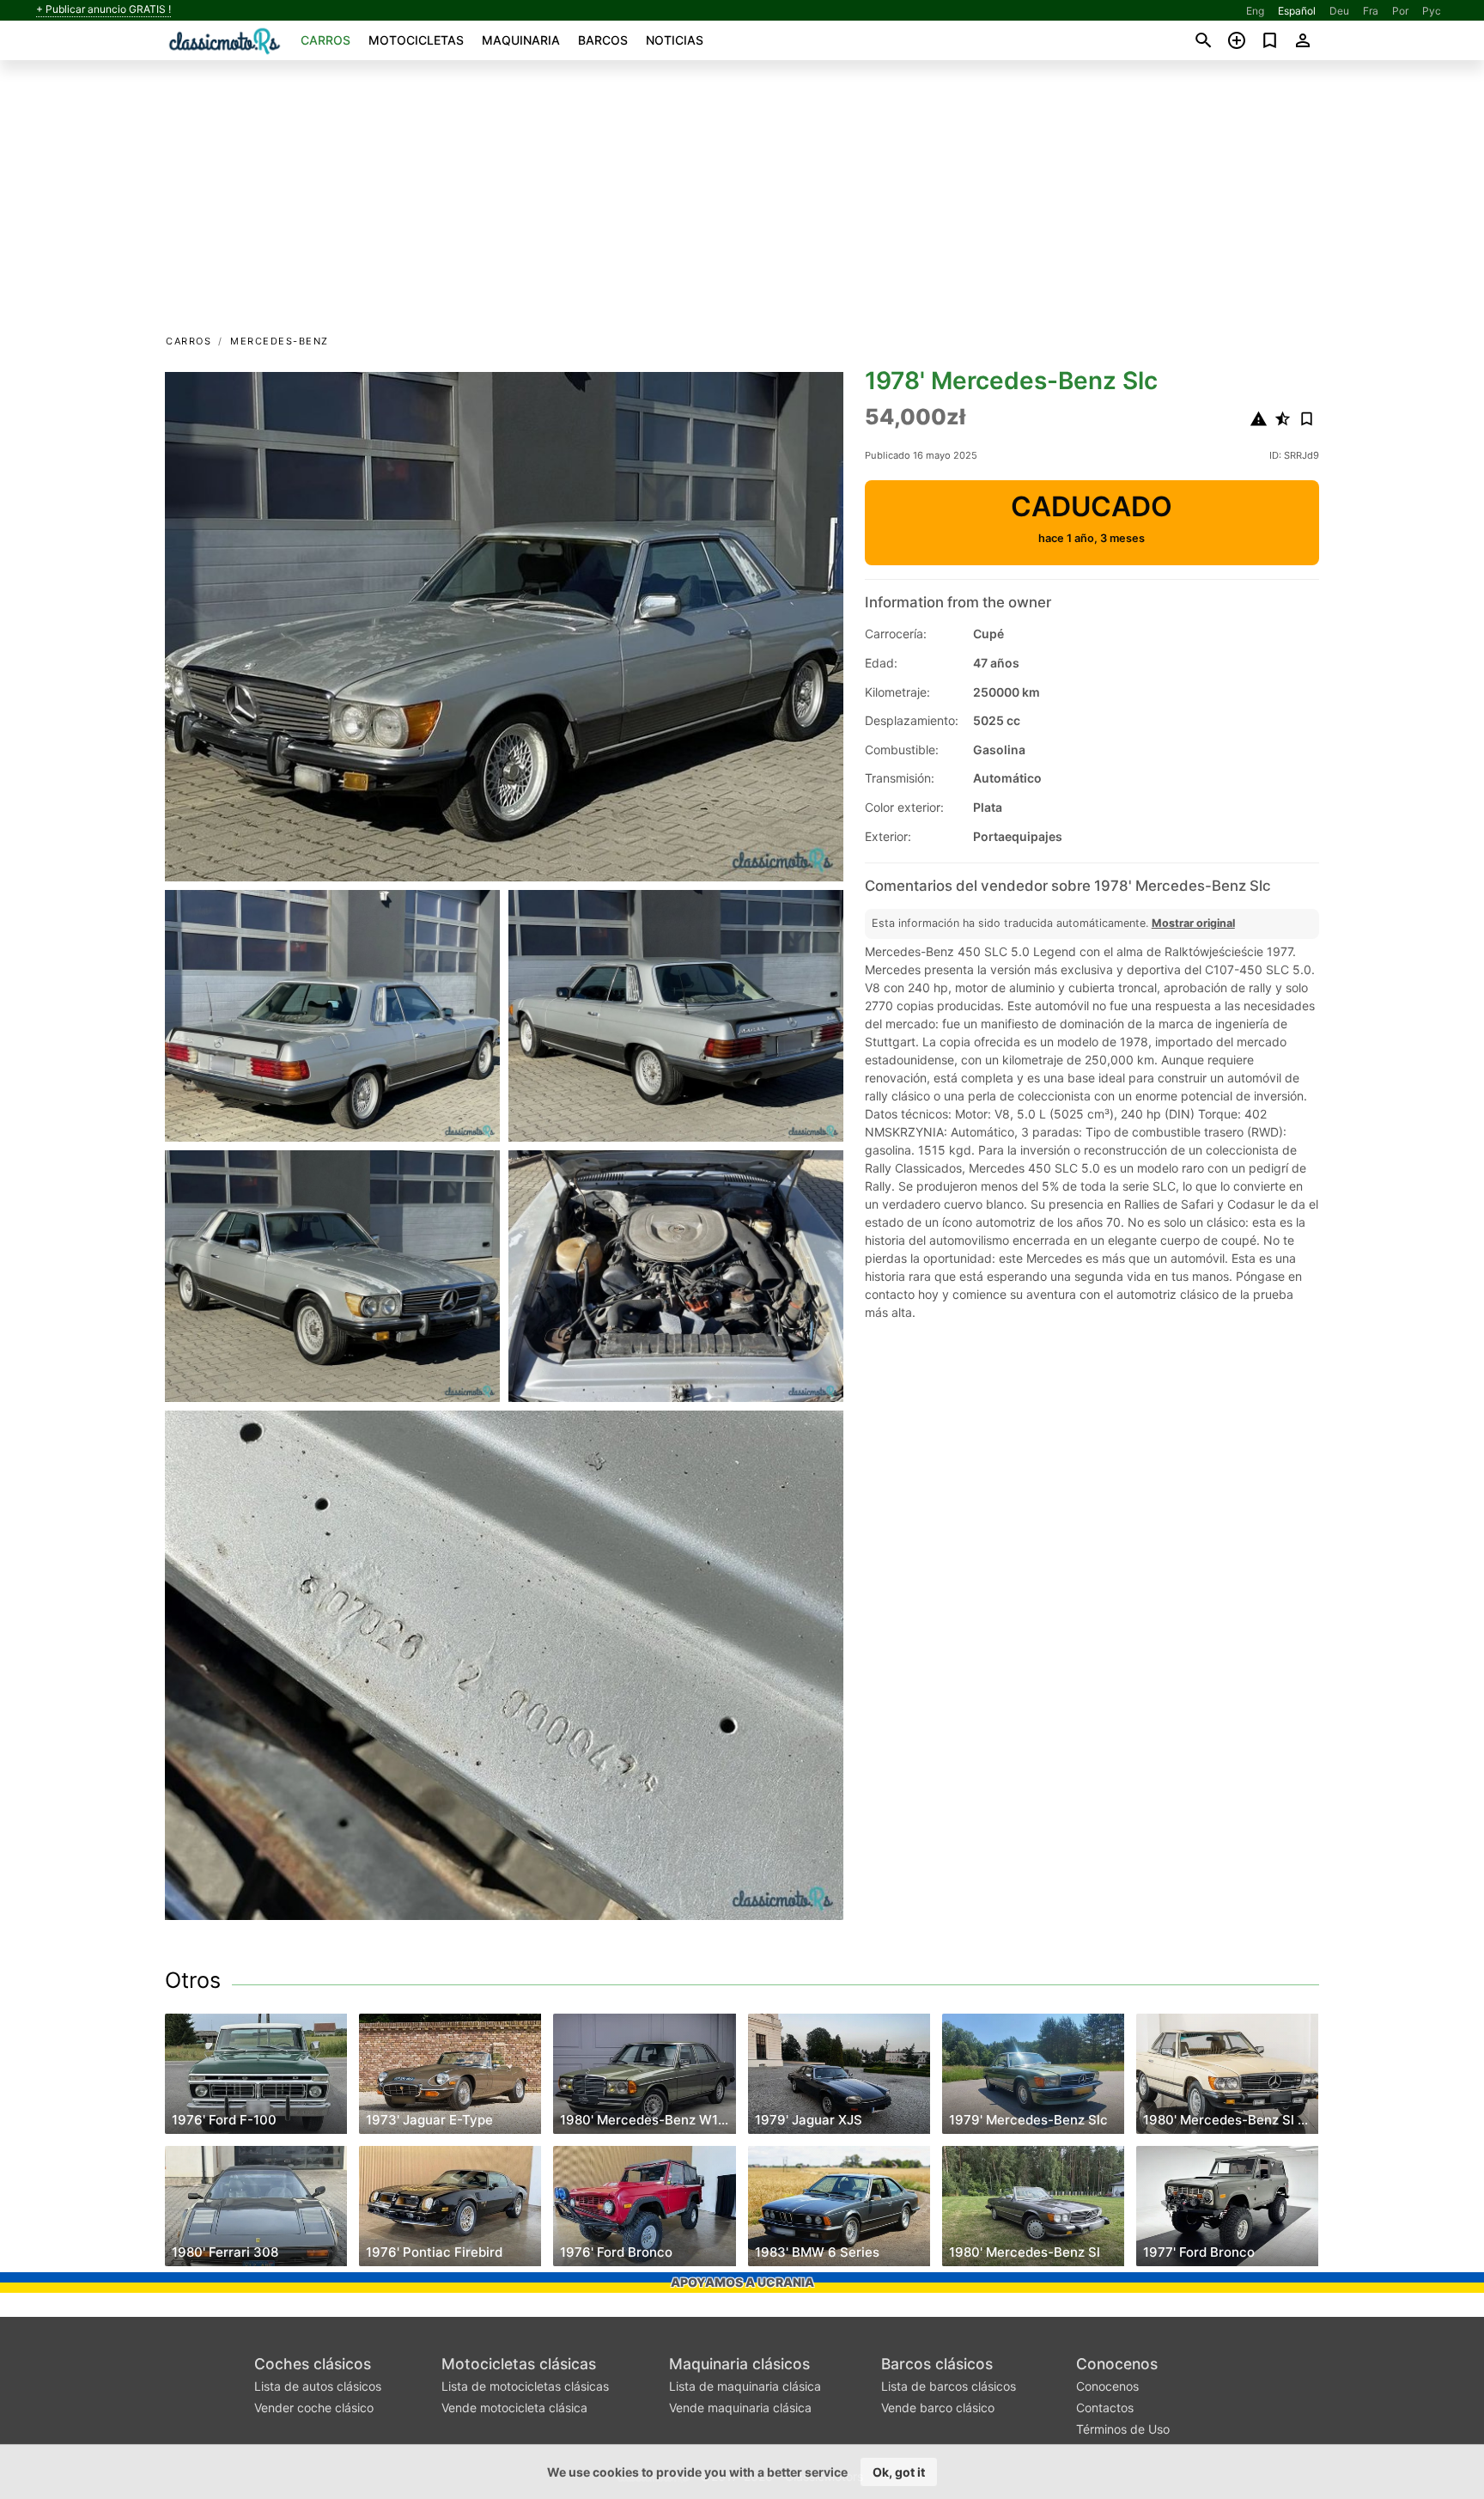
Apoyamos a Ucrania (742, 2282)
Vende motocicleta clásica (514, 2408)
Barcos (603, 40)
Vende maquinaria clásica (740, 2408)
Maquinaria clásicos (739, 2364)
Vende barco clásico (938, 2408)
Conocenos (1117, 2364)
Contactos (1105, 2408)
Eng (1255, 11)
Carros (325, 40)
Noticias (675, 40)
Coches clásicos (313, 2364)
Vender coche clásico (314, 2408)
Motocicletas (416, 40)
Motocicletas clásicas (519, 2364)
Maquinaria (521, 40)
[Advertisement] (742, 203)
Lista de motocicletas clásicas (525, 2386)
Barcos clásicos (937, 2364)
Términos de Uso (1123, 2429)
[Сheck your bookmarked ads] (1270, 40)
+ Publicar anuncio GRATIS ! (103, 9)
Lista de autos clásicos (318, 2386)
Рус (1432, 11)
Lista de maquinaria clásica (745, 2386)
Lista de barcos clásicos (949, 2386)
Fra (1371, 11)
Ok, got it (899, 2472)
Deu (1339, 11)
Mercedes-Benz (280, 341)
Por (1400, 11)
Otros (193, 1980)
